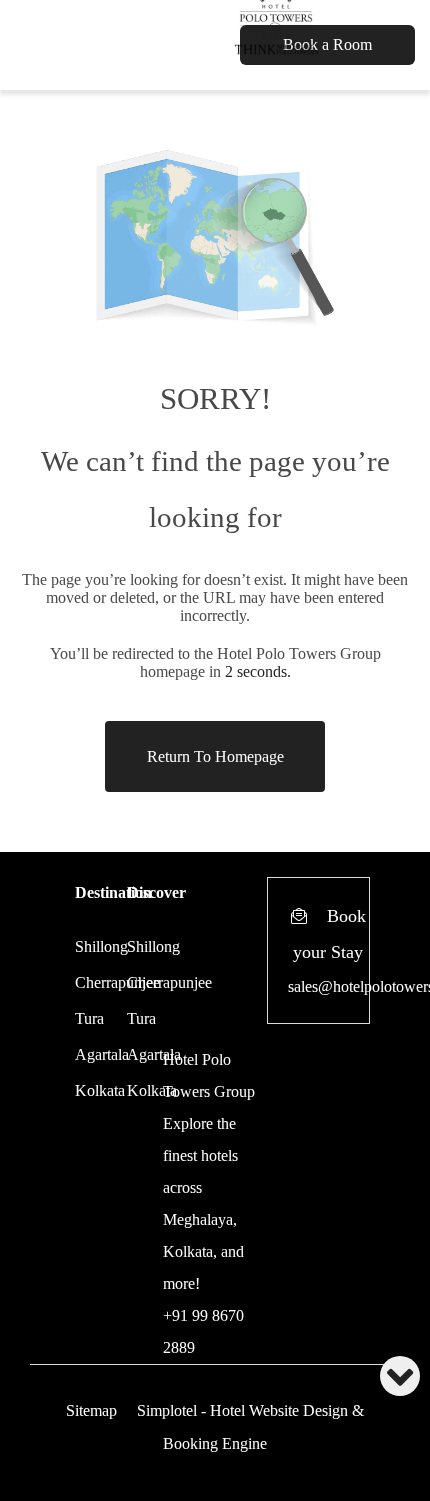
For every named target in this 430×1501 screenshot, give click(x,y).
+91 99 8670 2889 (203, 1331)
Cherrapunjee (169, 982)
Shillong (101, 946)
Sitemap (91, 1410)
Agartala (102, 1054)
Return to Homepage (215, 756)
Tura (89, 1018)
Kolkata (100, 1090)
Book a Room (327, 44)
